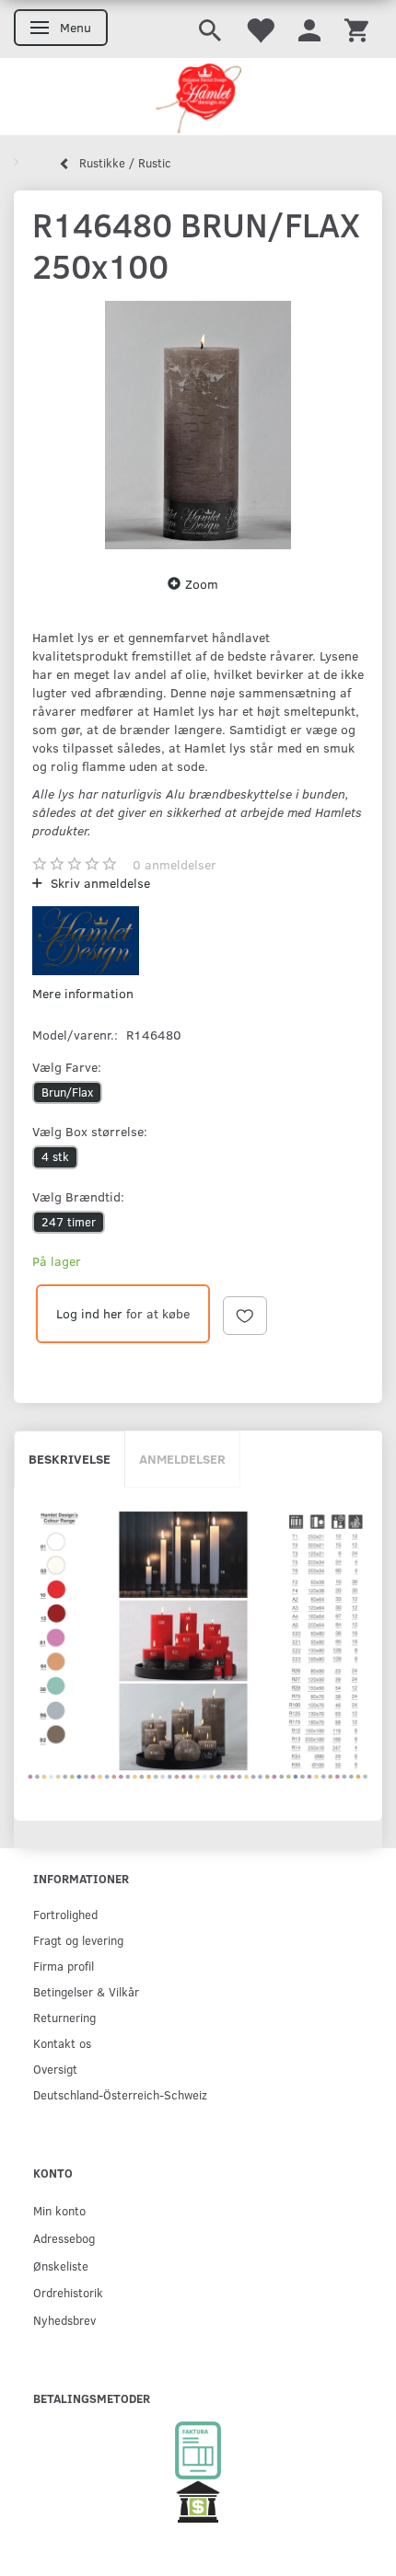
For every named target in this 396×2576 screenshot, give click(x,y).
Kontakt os (62, 2043)
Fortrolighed (65, 1914)
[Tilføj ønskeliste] (245, 1316)
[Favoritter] (260, 29)
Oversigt (55, 2069)
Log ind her (89, 1313)
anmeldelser (175, 864)
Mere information (83, 993)
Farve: (67, 1067)
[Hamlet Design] (198, 97)
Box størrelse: (90, 1131)
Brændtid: (78, 1196)
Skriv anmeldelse (99, 883)
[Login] (309, 29)
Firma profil (64, 1966)
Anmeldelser (182, 1459)
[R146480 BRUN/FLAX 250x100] (198, 425)
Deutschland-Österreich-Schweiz (120, 2094)
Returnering (64, 2017)
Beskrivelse (70, 1459)
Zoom (202, 584)
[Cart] (356, 29)
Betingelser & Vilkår (86, 1991)
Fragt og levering (78, 1940)
